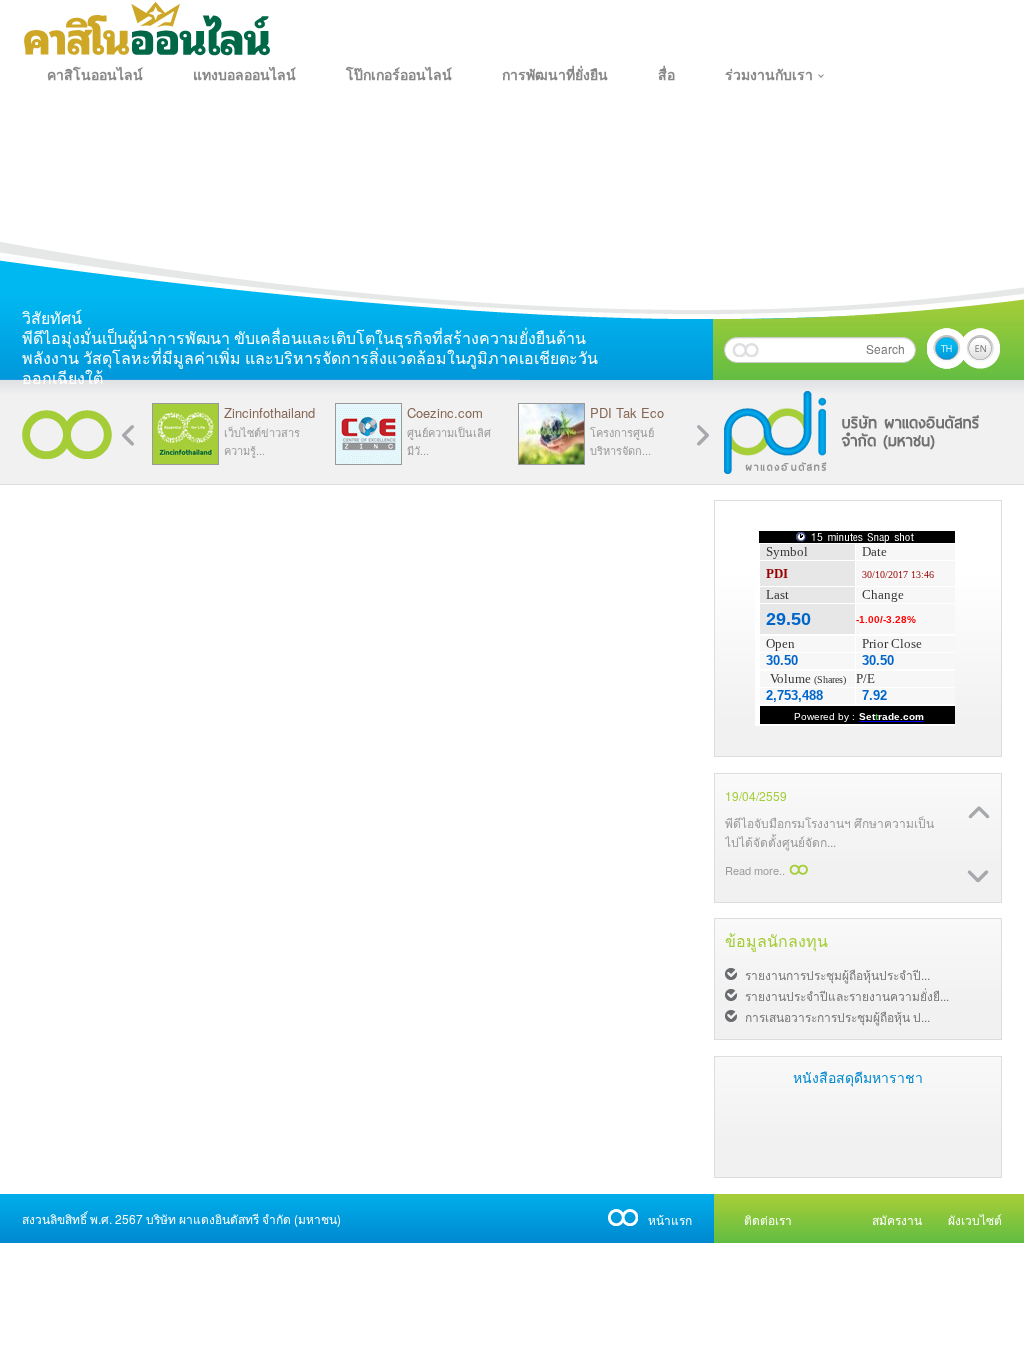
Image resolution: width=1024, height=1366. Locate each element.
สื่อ (666, 75)
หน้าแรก (670, 1219)
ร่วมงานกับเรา (769, 75)
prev (703, 435)
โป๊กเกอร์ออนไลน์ (399, 75)
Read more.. (755, 870)
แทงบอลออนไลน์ (244, 75)
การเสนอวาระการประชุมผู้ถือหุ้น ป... (837, 1016)
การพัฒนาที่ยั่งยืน (555, 75)
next (128, 435)
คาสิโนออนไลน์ (95, 75)
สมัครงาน (897, 1219)
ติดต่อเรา (768, 1219)
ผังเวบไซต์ (975, 1219)
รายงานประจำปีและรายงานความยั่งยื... (847, 995)
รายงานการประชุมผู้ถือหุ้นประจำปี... (837, 974)
